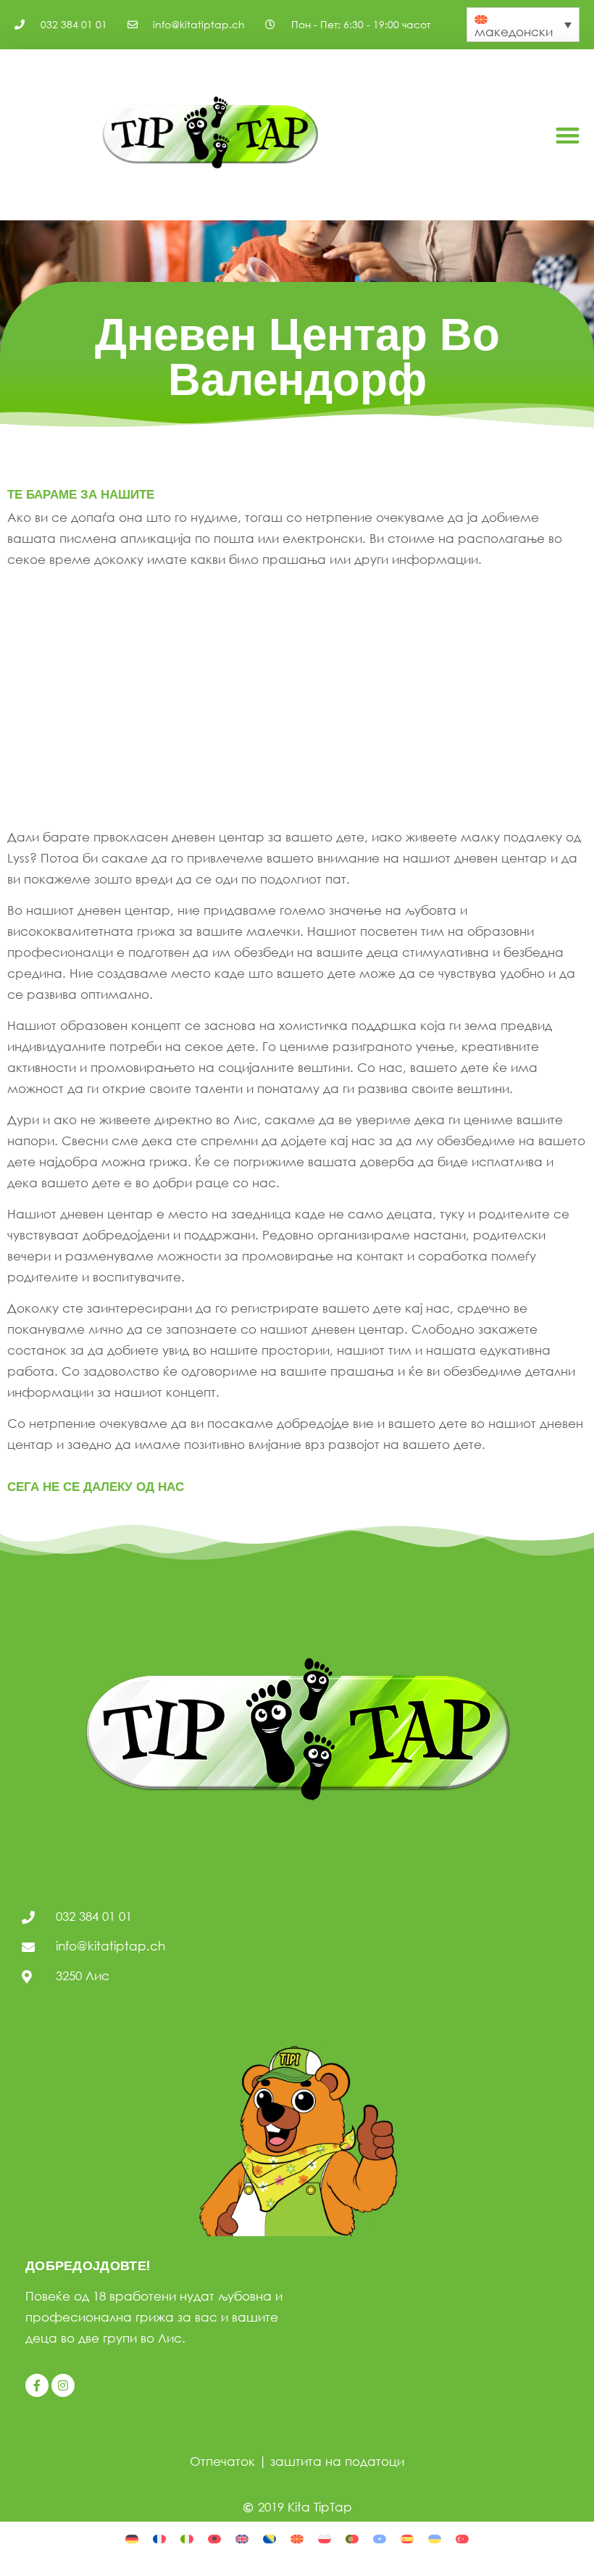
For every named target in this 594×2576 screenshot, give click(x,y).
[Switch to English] (242, 2538)
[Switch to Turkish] (462, 2538)
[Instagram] (63, 2385)
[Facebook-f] (37, 2385)
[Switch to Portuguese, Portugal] (352, 2538)
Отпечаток (222, 2461)
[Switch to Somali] (380, 2538)
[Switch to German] (132, 2538)
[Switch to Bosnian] (269, 2538)
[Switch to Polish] (325, 2538)
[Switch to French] (159, 2538)
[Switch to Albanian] (214, 2538)
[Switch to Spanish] (407, 2538)
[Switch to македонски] (297, 2538)
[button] (568, 135)
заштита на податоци (337, 2461)
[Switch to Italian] (187, 2538)
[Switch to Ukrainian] (435, 2538)
